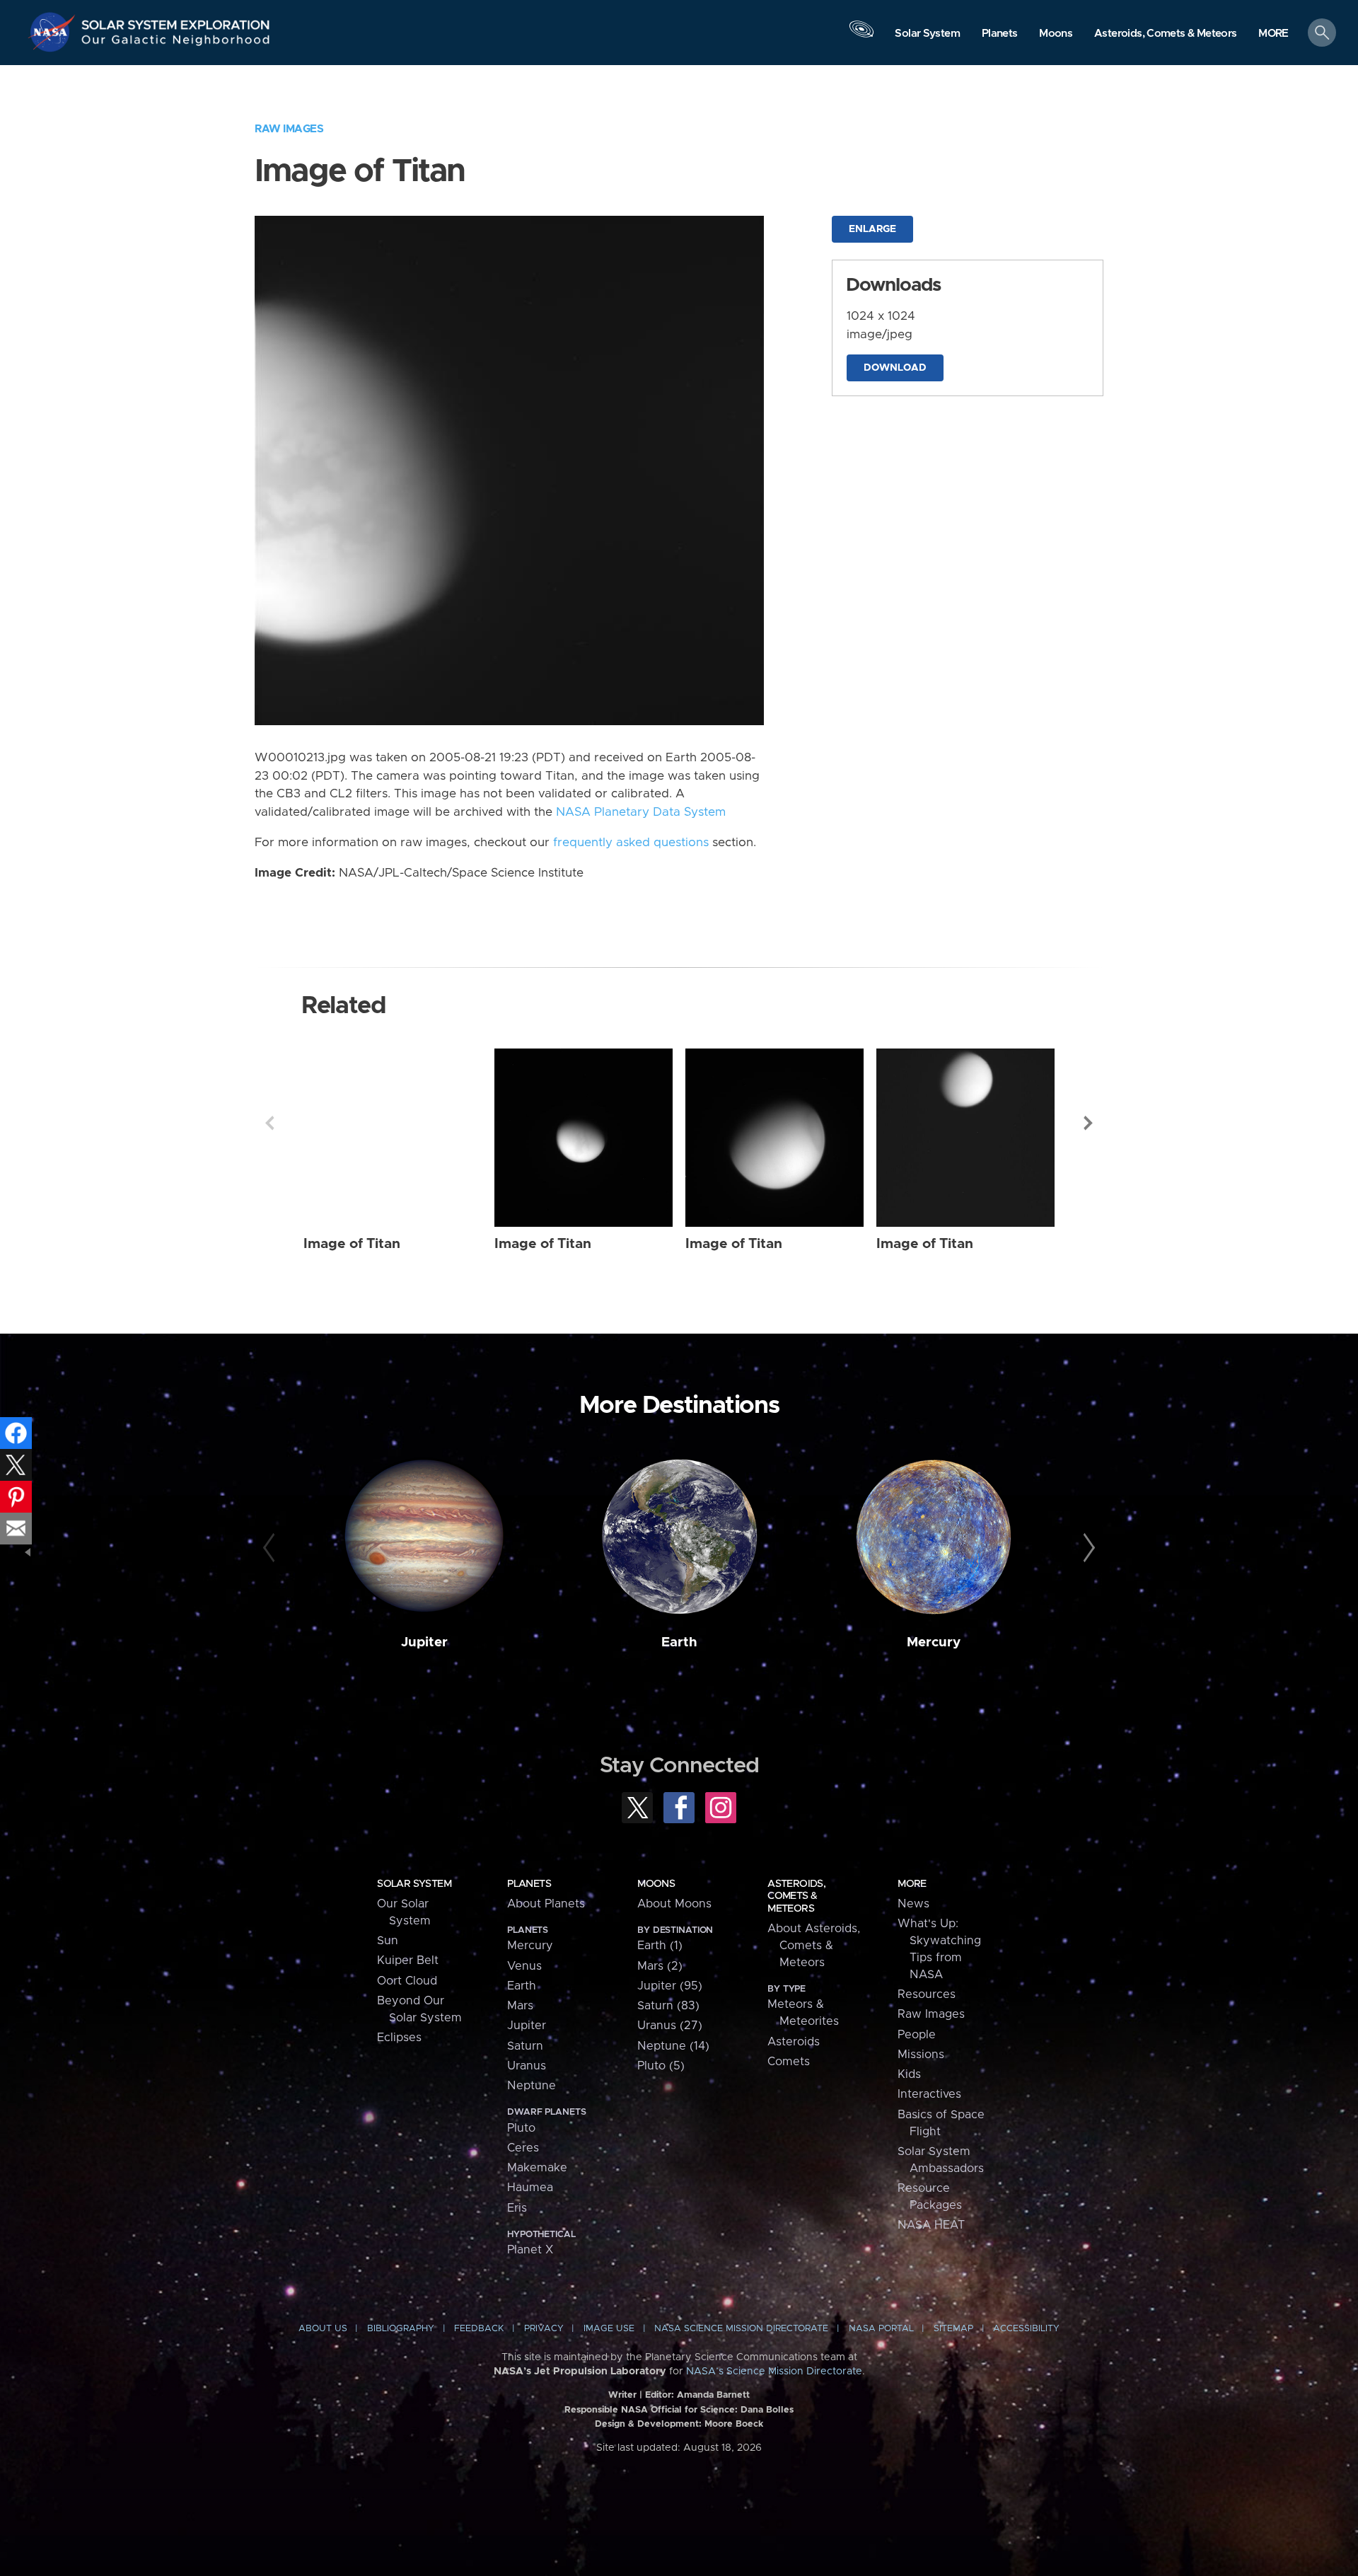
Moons (656, 1884)
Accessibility (1026, 2329)
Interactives (929, 2094)
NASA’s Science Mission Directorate (774, 2372)
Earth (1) (660, 1946)
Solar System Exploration (176, 21)
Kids (909, 2074)
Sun (388, 1941)
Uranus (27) (670, 2026)
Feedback (479, 2329)
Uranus (527, 2066)
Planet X (530, 2250)
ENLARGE (872, 229)
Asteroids (794, 2042)
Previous (269, 1123)
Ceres (523, 2148)
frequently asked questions (631, 843)
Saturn (525, 2046)
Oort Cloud (407, 1981)
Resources (927, 1994)
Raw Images (289, 129)
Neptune (532, 2086)
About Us (323, 2329)
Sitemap (953, 2329)
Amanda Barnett (713, 2395)
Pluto (521, 2128)
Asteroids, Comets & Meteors (796, 1896)
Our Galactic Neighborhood (176, 43)
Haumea (530, 2188)
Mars (520, 2006)
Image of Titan (352, 1244)
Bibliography (401, 2329)
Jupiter (424, 1642)
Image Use (609, 2329)
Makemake (537, 2168)
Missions (921, 2055)
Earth (679, 1642)
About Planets (546, 1904)
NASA (54, 32)
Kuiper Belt (408, 1960)
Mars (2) (660, 1966)
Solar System (414, 1884)
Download (895, 368)
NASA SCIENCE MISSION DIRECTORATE (741, 2329)
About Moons (674, 1904)
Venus (524, 1966)
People (917, 2035)
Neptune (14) (673, 2046)
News (913, 1904)
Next (1089, 1123)
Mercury (934, 1642)
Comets (789, 2062)
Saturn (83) (668, 2006)
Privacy (544, 2329)
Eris (517, 2208)
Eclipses (399, 2038)
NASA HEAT (931, 2225)
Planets (529, 1884)
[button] (1273, 34)
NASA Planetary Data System (641, 812)
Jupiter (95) (670, 1986)
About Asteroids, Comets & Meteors (814, 1946)
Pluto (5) (661, 2066)
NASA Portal (881, 2329)
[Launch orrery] (861, 36)
